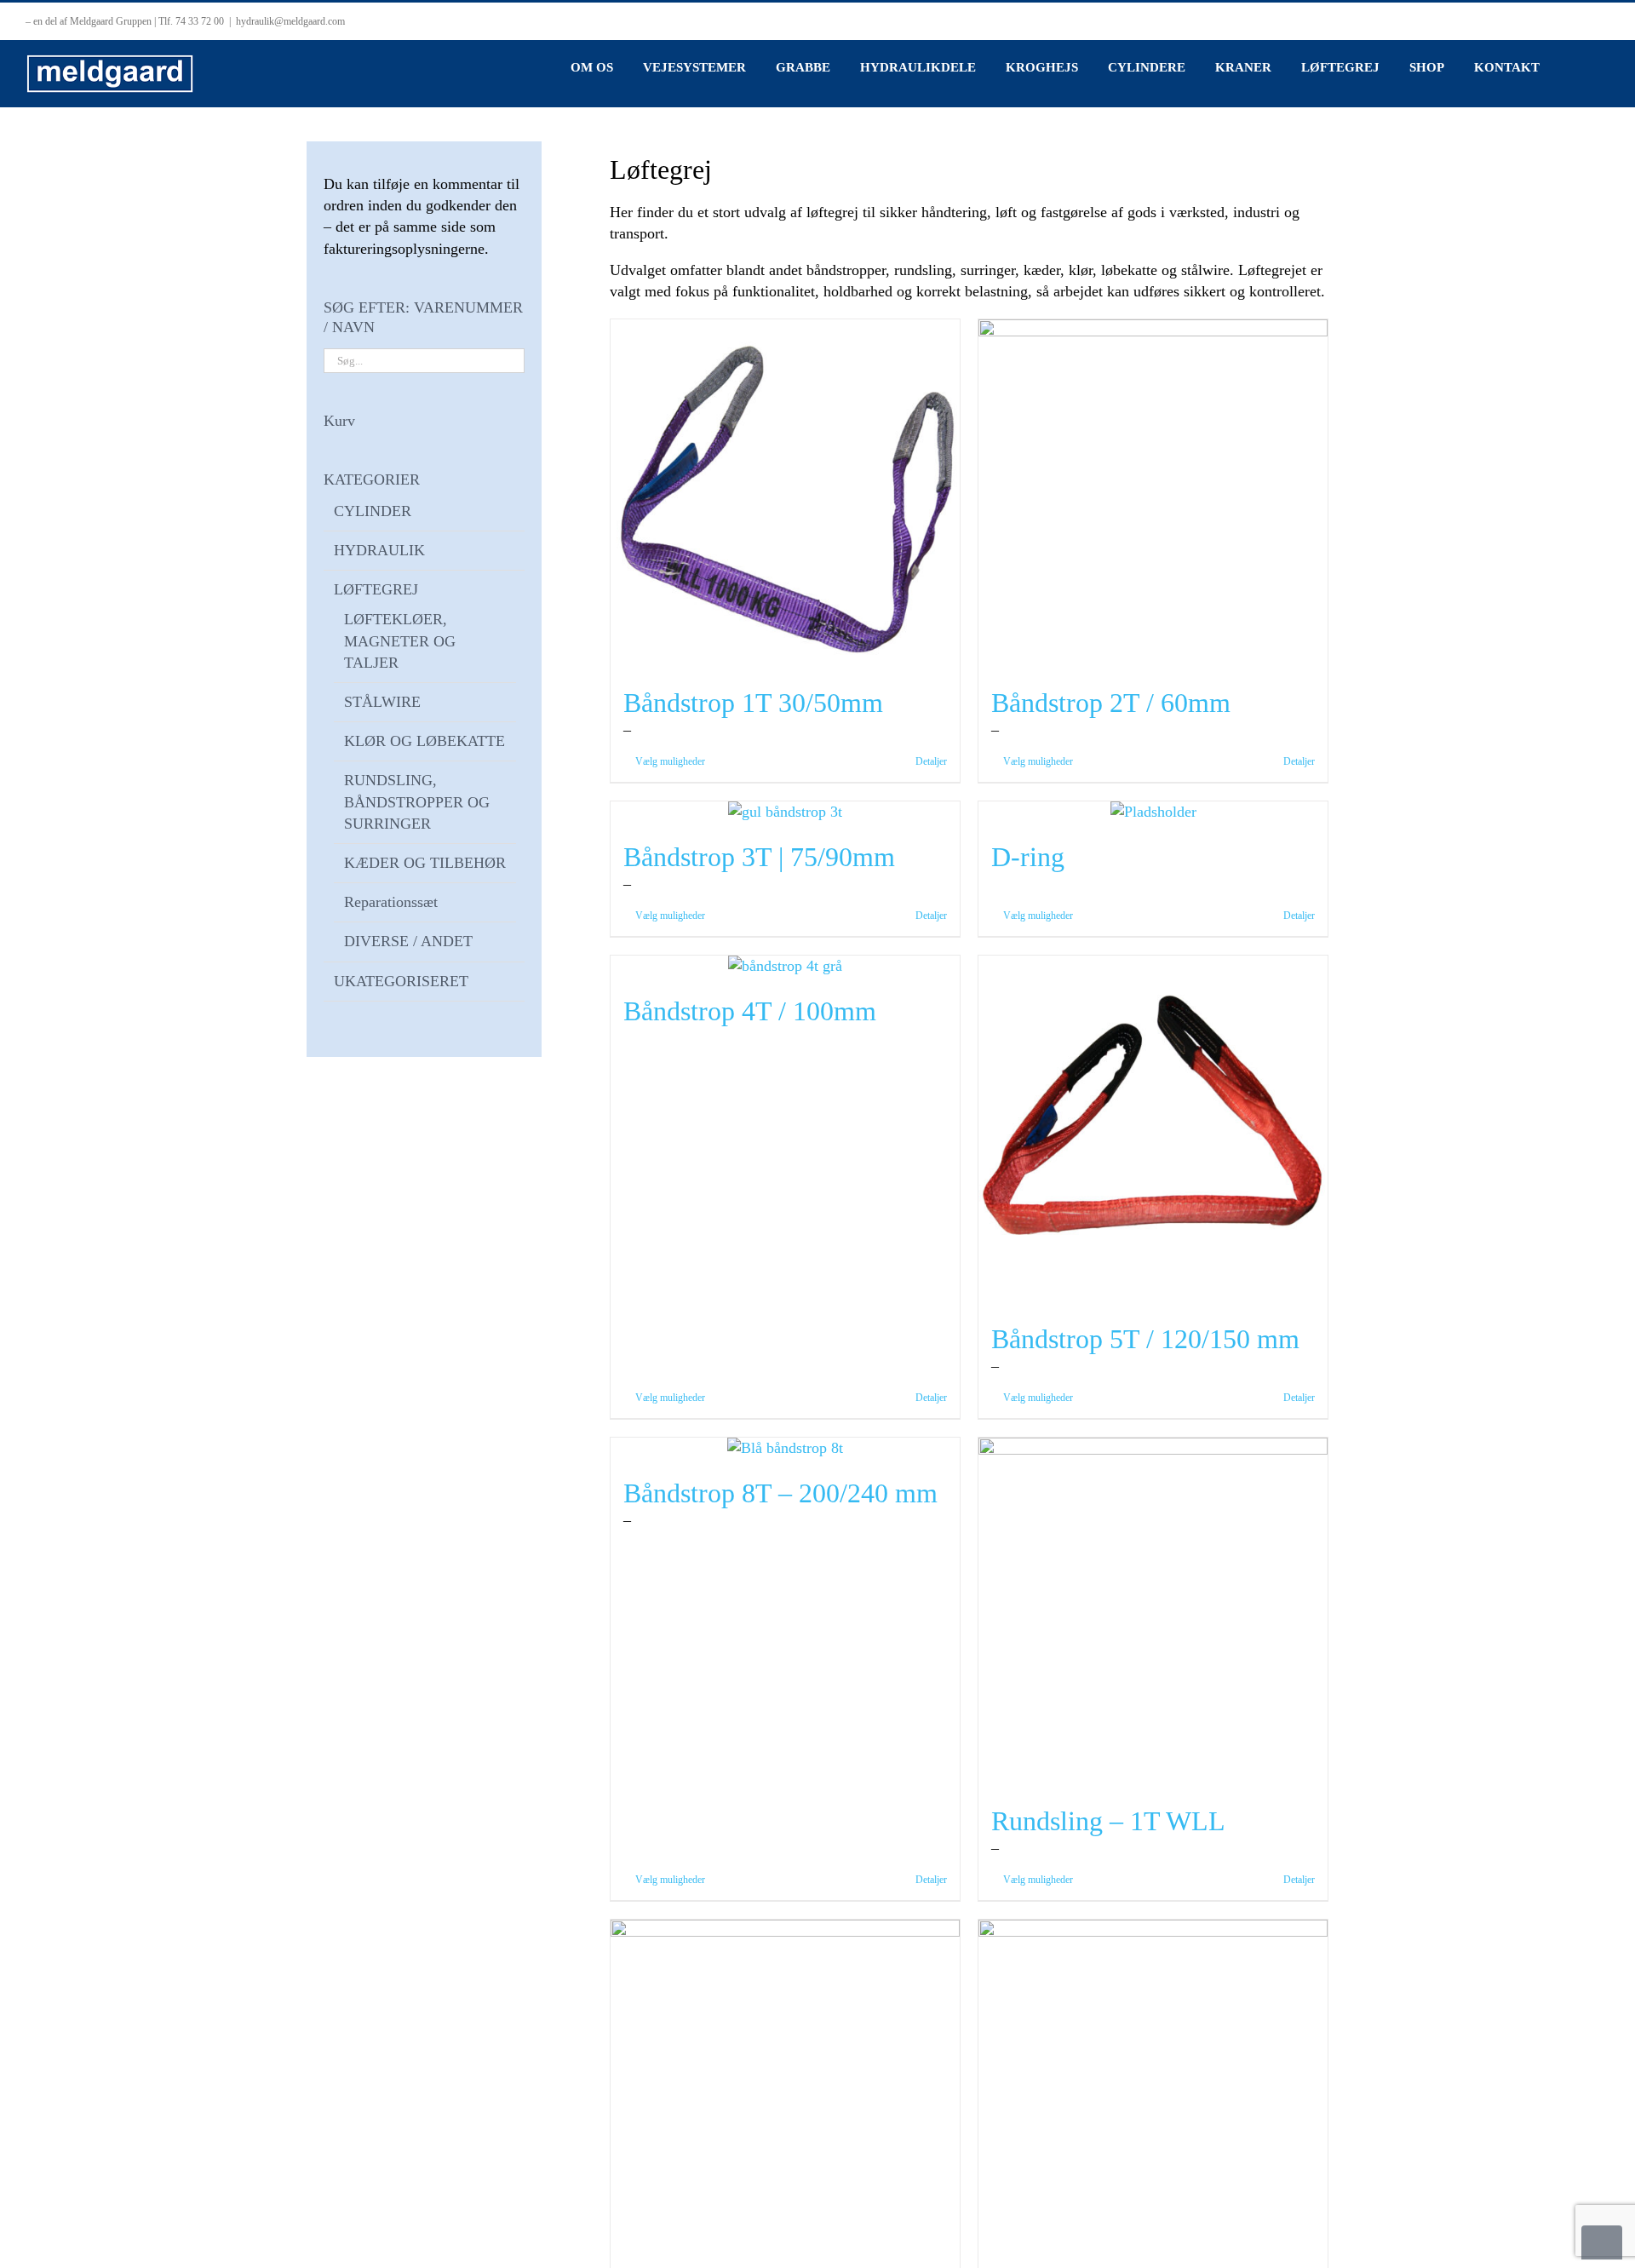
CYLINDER (373, 511)
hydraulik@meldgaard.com (290, 21)
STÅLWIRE (382, 702)
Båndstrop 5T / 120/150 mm (1145, 1339)
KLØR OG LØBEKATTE (425, 741)
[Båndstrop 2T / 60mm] (1153, 494)
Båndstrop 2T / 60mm (1111, 703)
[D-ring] (1153, 812)
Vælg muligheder (670, 761)
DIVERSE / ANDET (408, 941)
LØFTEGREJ (376, 589)
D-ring (1028, 857)
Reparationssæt (391, 902)
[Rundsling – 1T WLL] (1153, 1612)
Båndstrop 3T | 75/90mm (759, 857)
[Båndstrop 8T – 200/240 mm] (785, 1448)
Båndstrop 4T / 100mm (750, 1011)
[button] (1575, 66)
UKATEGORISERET (401, 981)
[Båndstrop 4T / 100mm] (785, 966)
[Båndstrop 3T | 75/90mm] (785, 812)
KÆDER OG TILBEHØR (425, 863)
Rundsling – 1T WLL (1108, 1821)
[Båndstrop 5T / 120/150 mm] (1153, 1130)
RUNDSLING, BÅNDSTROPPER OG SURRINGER (417, 801)
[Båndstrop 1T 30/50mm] (785, 494)
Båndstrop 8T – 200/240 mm (780, 1493)
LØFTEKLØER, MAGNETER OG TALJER (400, 640)
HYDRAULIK (379, 550)
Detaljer (931, 761)
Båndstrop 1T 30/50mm (753, 703)
